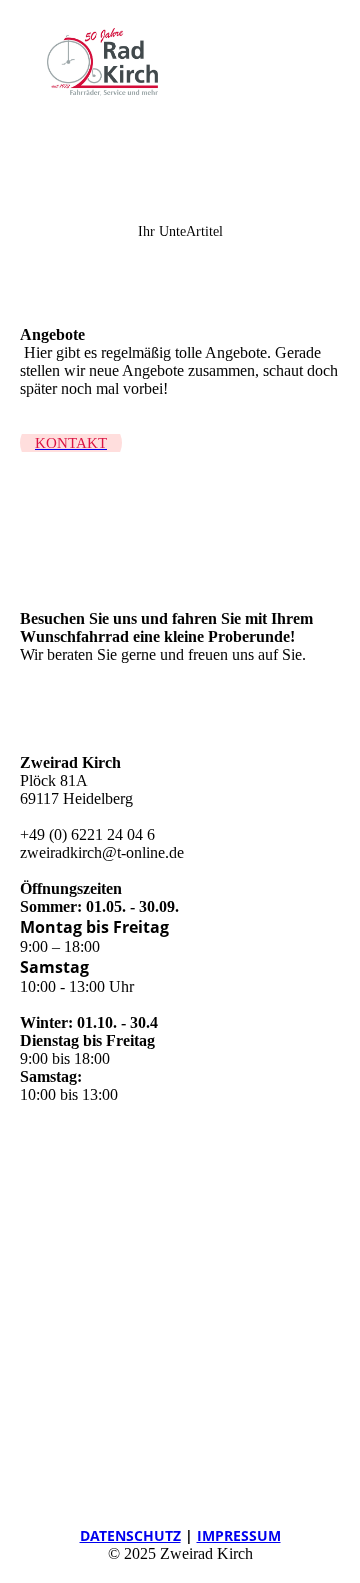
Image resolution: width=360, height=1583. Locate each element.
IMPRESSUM (239, 1535)
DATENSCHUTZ (130, 1535)
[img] (102, 62)
